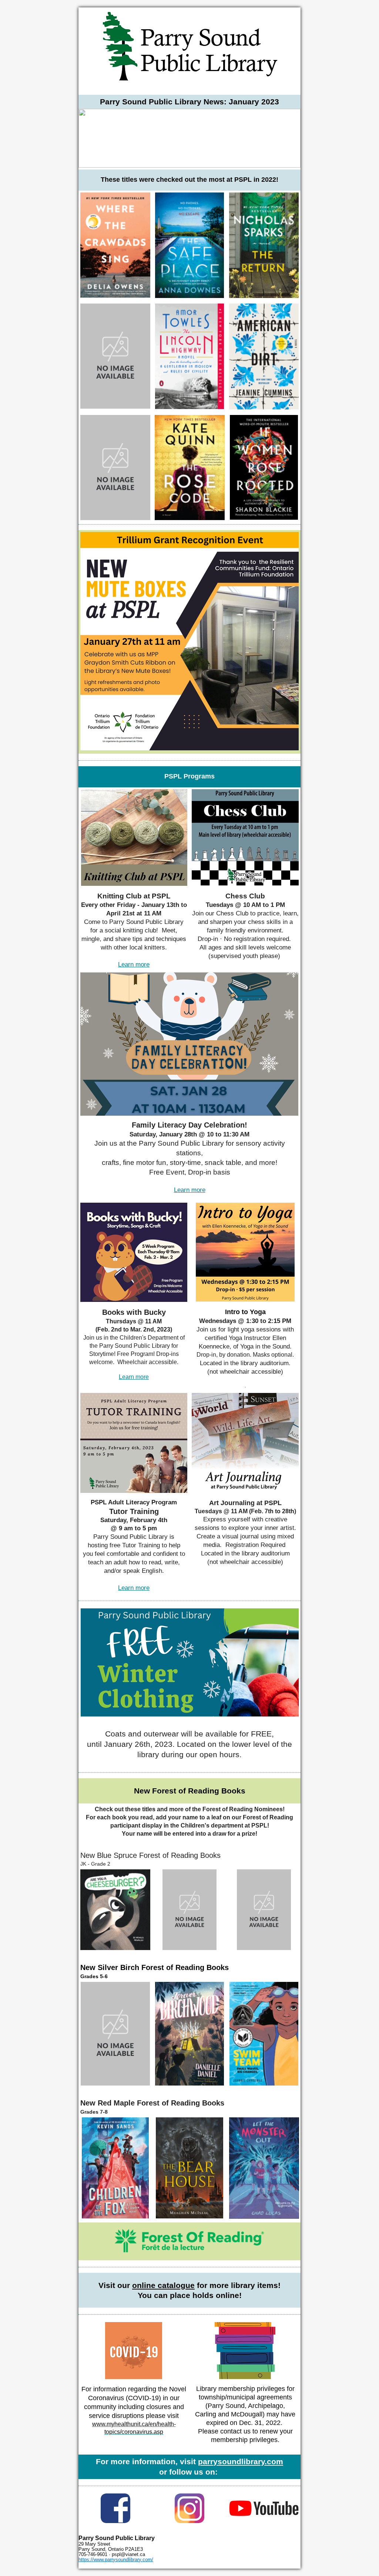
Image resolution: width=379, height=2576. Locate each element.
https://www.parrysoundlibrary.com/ (116, 2560)
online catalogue (163, 2285)
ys (218, 2461)
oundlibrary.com (253, 2461)
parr (206, 2461)
